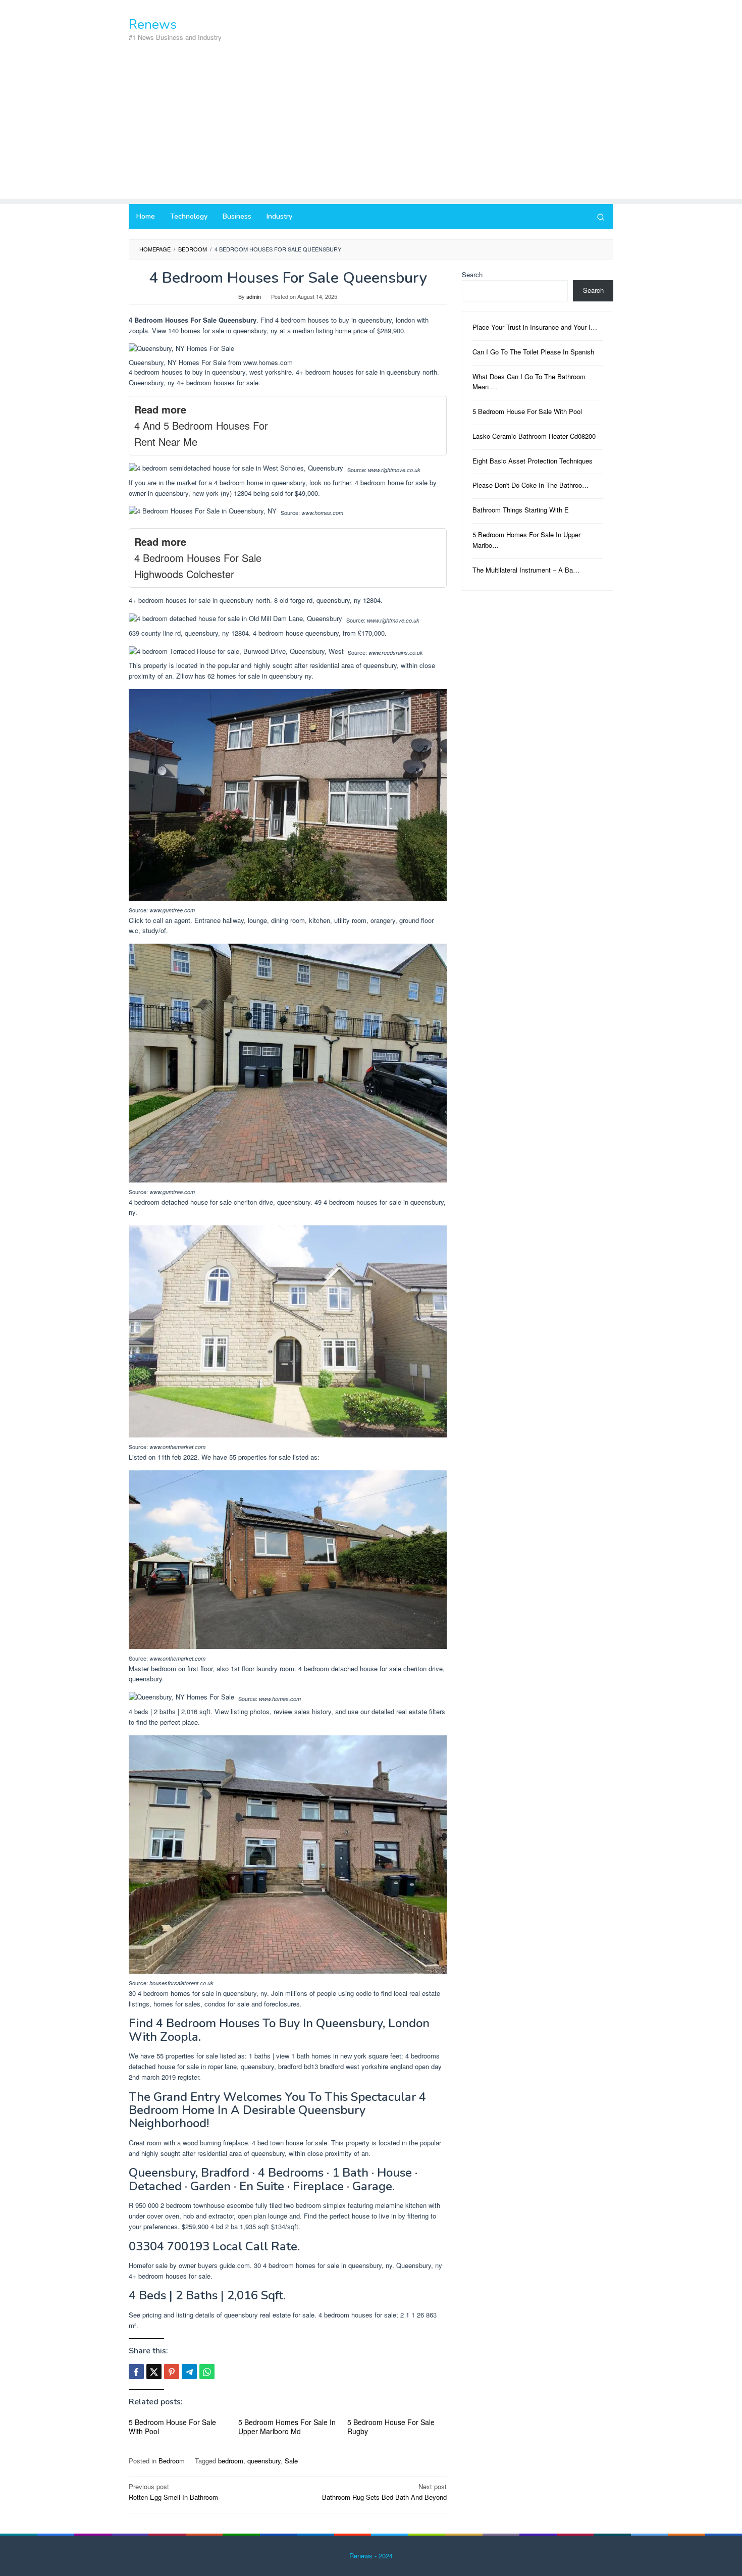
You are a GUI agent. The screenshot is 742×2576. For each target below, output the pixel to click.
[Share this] (136, 2372)
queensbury (264, 2461)
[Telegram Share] (189, 2372)
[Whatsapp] (207, 2372)
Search (472, 274)
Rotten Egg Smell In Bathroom (173, 2492)
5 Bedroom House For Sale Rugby (391, 2427)
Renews (153, 24)
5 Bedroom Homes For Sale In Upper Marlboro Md (287, 2427)
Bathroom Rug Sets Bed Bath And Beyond (384, 2492)
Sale (291, 2461)
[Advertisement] (371, 128)
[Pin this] (172, 2372)
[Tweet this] (154, 2372)
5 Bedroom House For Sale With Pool (172, 2427)
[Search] (601, 217)
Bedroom (172, 2461)
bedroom (231, 2461)
